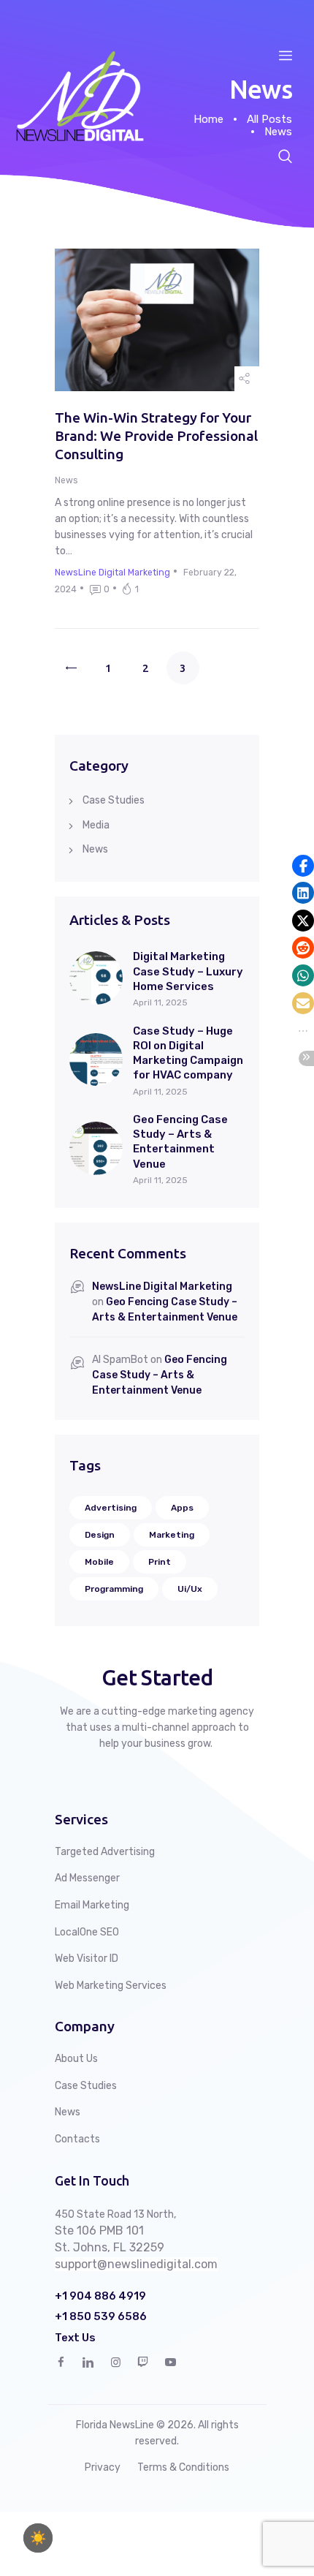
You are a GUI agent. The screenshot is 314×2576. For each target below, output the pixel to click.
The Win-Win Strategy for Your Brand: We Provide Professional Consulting (156, 435)
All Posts (269, 119)
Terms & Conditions (183, 2467)
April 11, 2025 (160, 1002)
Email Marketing (92, 1905)
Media (96, 825)
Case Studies (114, 800)
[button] (303, 866)
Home (208, 119)
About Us (76, 2059)
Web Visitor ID (87, 1959)
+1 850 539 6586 (101, 2317)
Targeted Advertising (105, 1852)
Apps (182, 1508)
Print (160, 1562)
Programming (114, 1589)
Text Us (75, 2338)
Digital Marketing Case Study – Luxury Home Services (188, 971)
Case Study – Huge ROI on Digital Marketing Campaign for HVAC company (188, 1053)
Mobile (99, 1562)
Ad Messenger (87, 1878)
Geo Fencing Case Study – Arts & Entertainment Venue (180, 1142)
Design (100, 1535)
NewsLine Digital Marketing (162, 1287)
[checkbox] (38, 2538)
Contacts (77, 2139)
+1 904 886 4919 (100, 2296)
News (66, 480)
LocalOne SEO (87, 1932)
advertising (111, 1508)
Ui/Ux (190, 1589)
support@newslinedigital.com (136, 2264)
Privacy (103, 2467)
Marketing (172, 1535)
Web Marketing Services (111, 1986)
